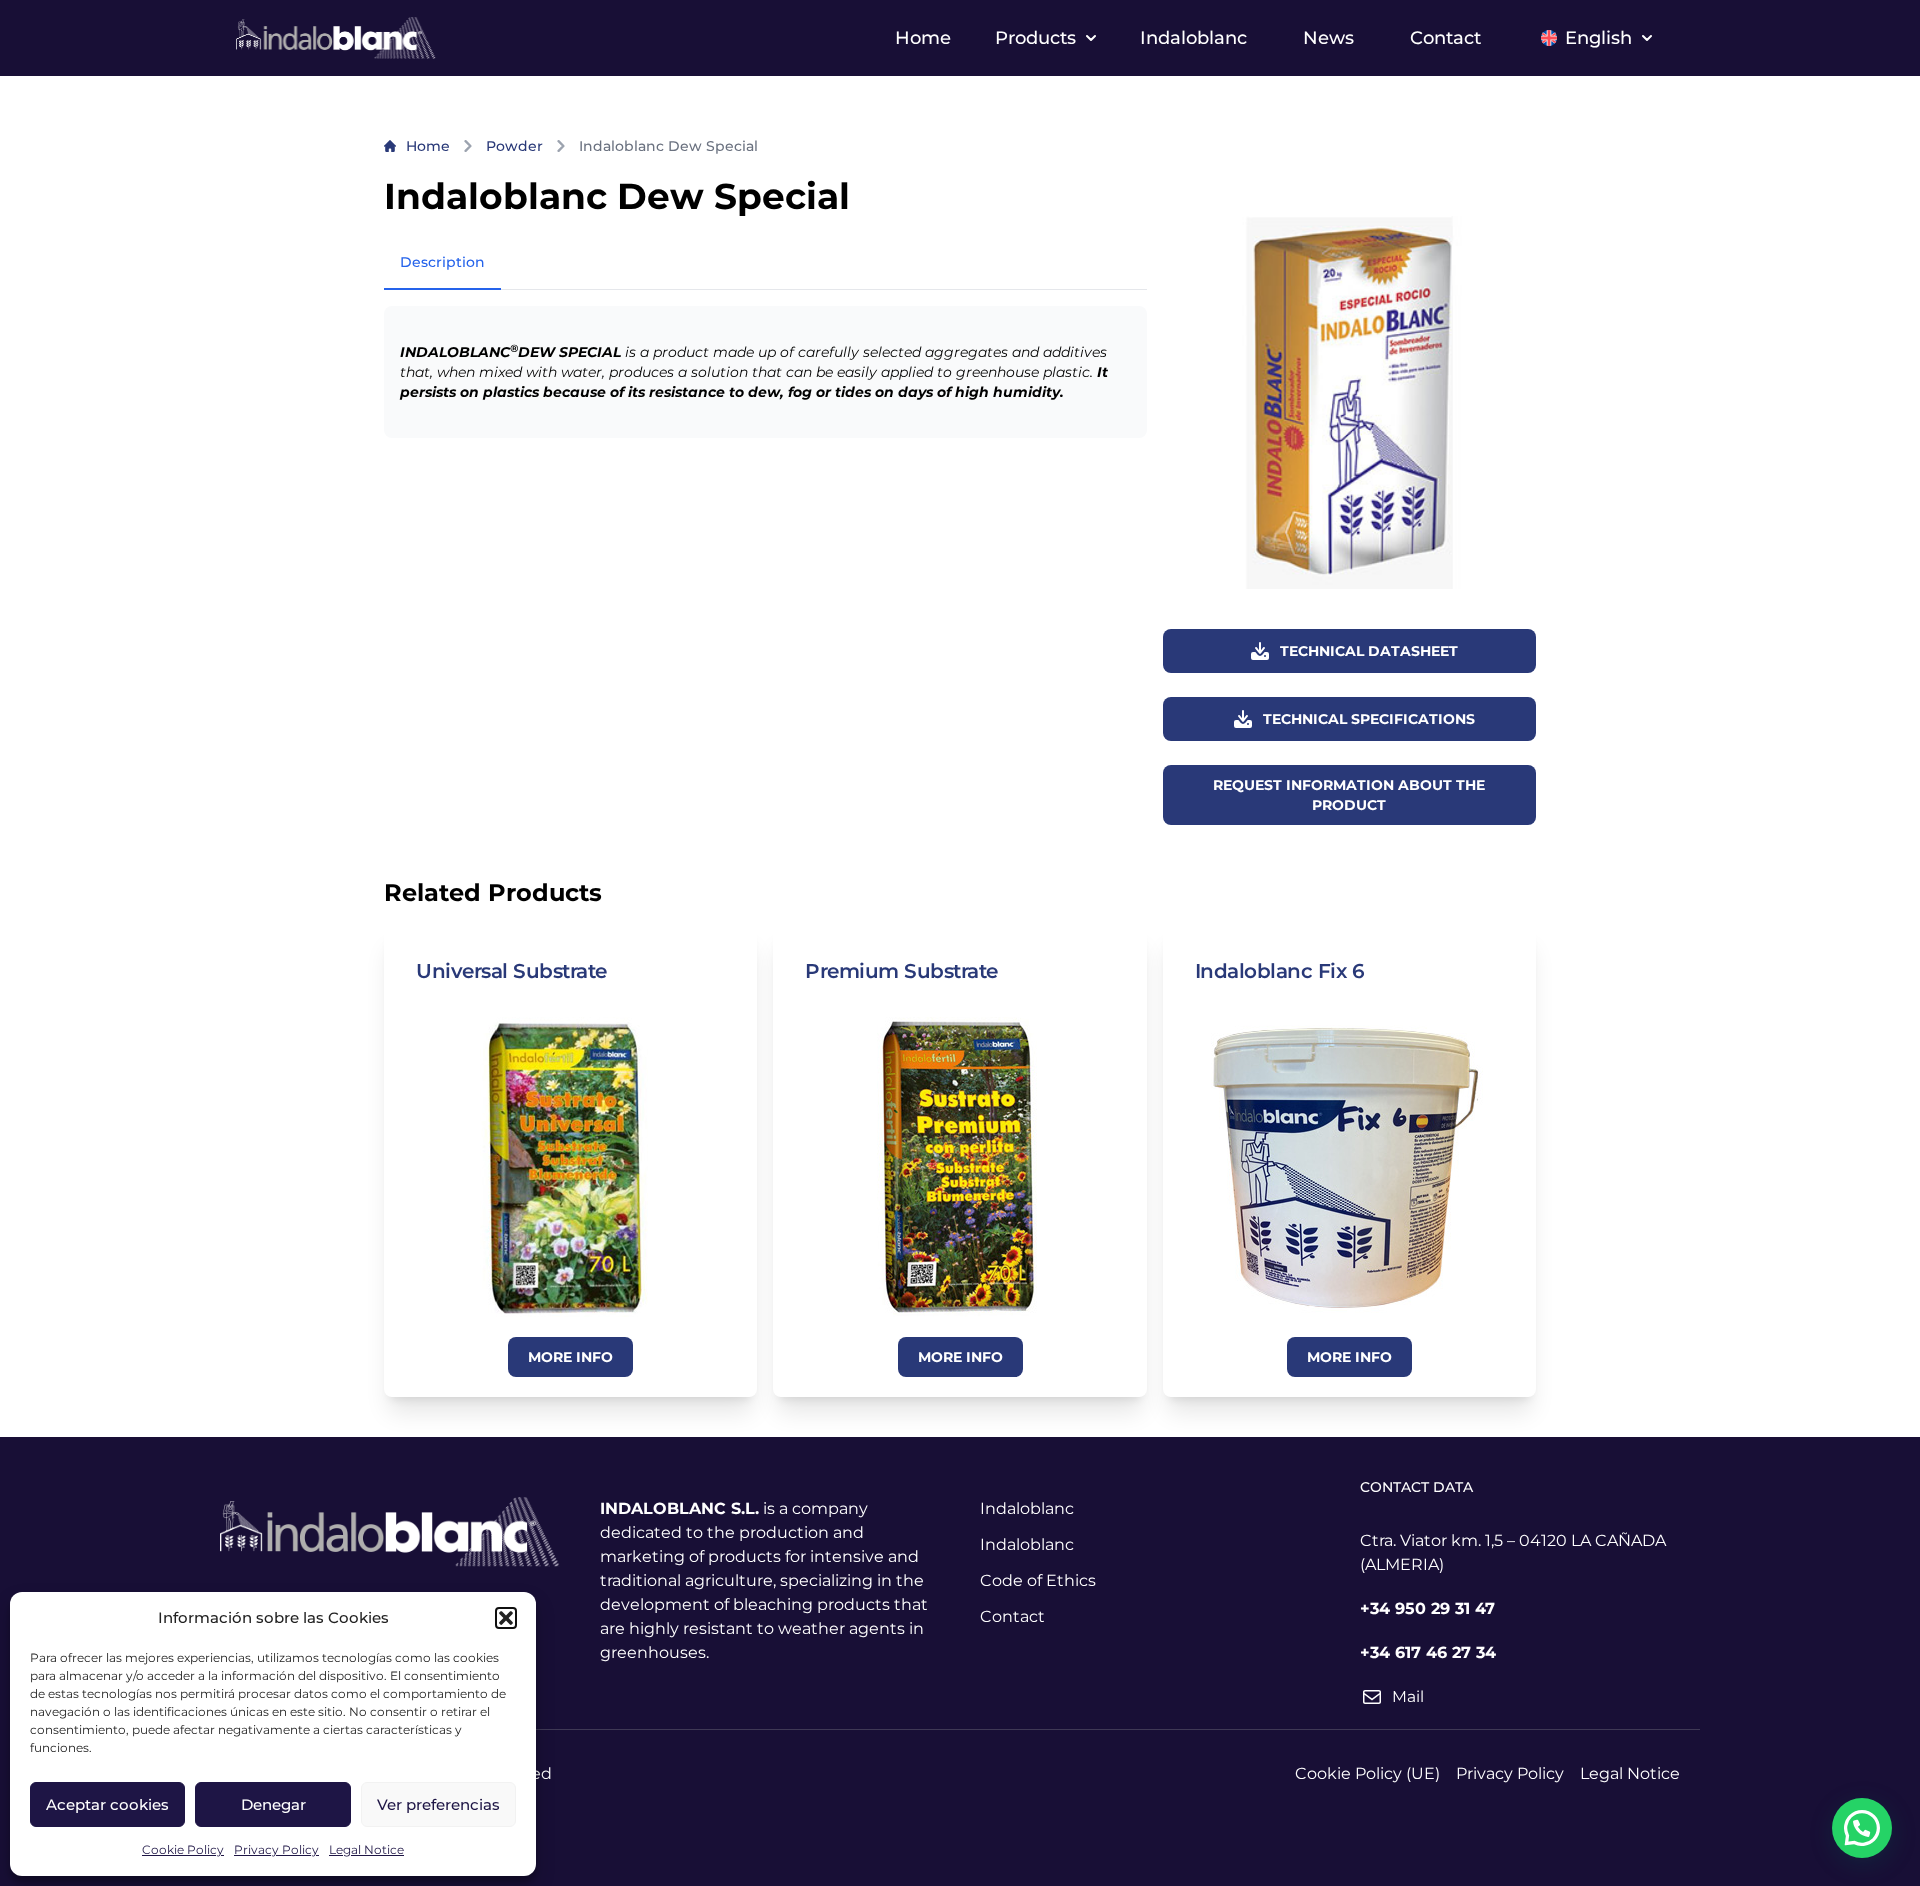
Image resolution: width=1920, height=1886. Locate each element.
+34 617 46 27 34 (1428, 1652)
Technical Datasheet (1369, 651)
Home (923, 38)
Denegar (273, 1804)
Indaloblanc (1193, 38)
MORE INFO (570, 1357)
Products (1035, 38)
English (1598, 38)
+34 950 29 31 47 (1427, 1608)
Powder (514, 146)
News (1328, 38)
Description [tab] (442, 262)
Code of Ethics (1038, 1580)
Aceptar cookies (107, 1804)
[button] (506, 1618)
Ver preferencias (438, 1804)
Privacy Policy (276, 1849)
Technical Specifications (1369, 719)
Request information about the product (1349, 795)
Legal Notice (366, 1849)
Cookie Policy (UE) (1367, 1773)
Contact (1445, 38)
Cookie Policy (183, 1849)
